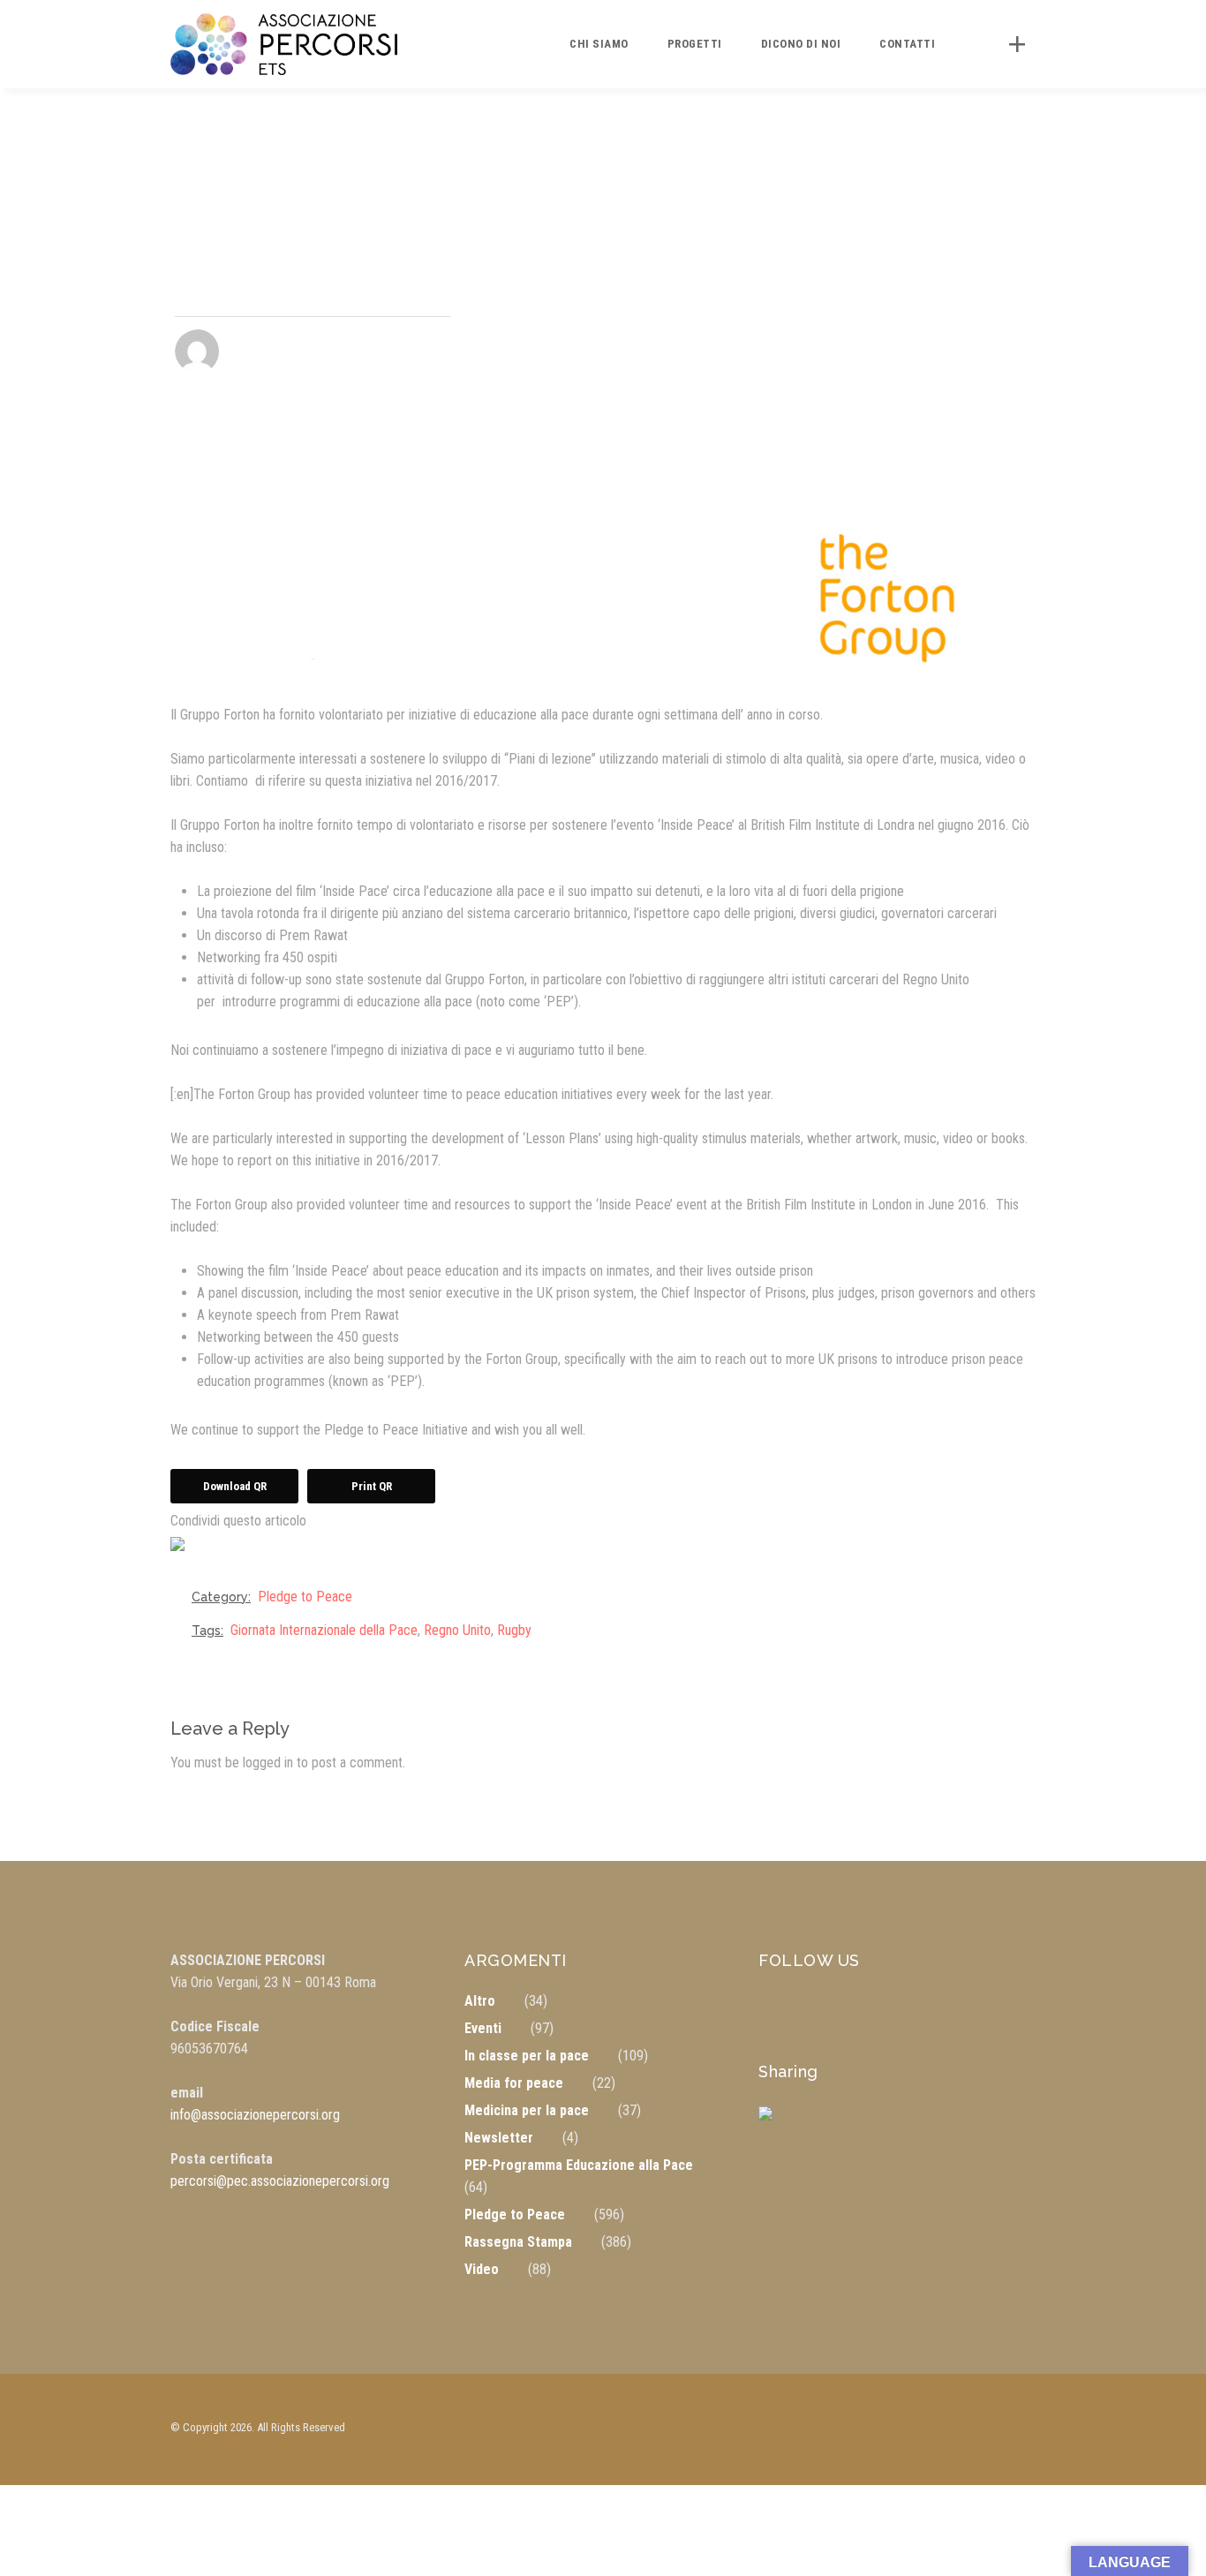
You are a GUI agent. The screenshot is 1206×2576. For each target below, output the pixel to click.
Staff (255, 351)
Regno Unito (457, 1630)
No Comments (411, 352)
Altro (480, 2001)
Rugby (514, 1630)
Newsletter (499, 2138)
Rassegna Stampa (518, 2242)
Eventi (483, 2028)
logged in (268, 1763)
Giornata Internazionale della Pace (324, 1630)
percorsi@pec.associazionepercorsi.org (280, 2181)
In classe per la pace (527, 2056)
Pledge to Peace (305, 1597)
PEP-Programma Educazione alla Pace (579, 2165)
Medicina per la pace (527, 2110)
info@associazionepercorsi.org (255, 2115)
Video (482, 2269)
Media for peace (514, 2083)
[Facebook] (192, 1558)
